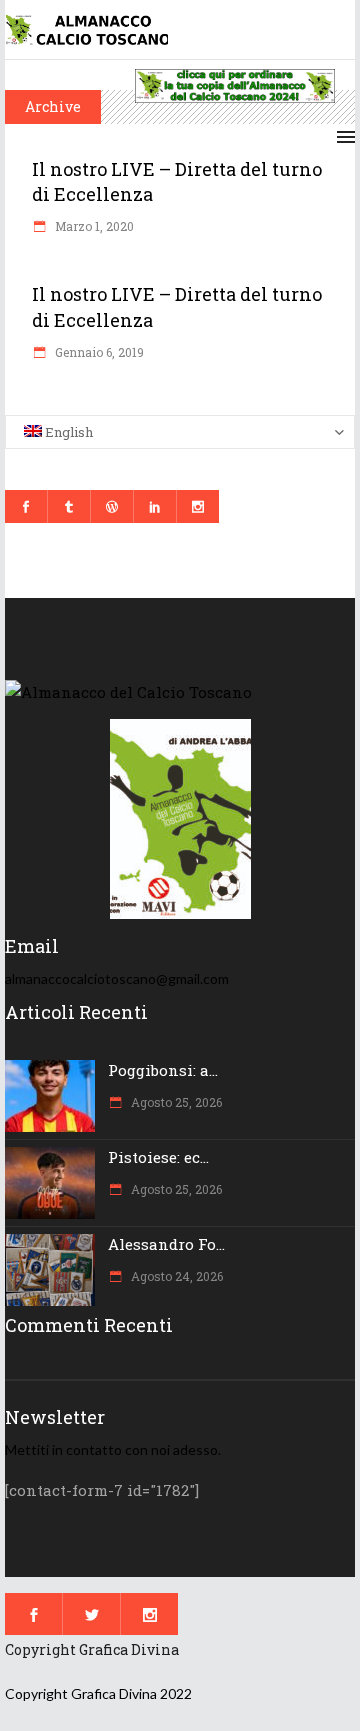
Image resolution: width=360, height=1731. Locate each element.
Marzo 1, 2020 (93, 226)
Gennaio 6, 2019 (98, 352)
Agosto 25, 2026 (175, 1102)
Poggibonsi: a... (163, 1070)
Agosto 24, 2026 (175, 1276)
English (67, 432)
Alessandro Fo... (166, 1244)
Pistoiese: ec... (158, 1157)
